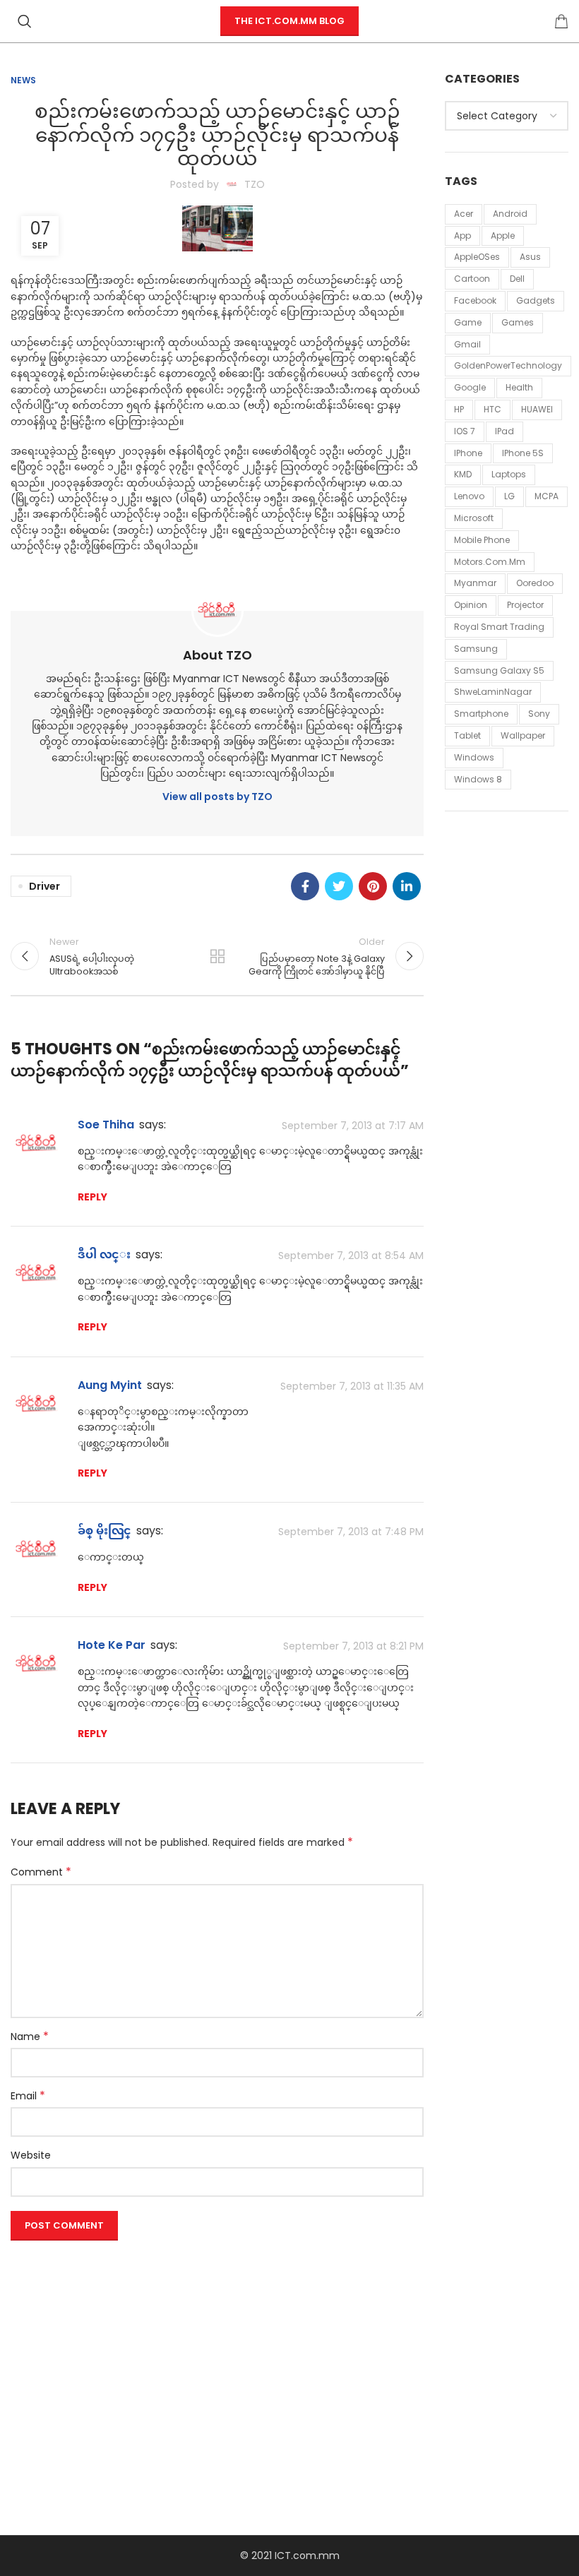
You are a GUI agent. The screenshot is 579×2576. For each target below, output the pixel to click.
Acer (464, 214)
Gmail (467, 344)
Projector (525, 605)
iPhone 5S (523, 453)
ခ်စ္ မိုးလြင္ (105, 1531)
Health (519, 387)
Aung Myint (110, 1385)
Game (468, 322)
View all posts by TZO (217, 797)
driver (44, 886)
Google (470, 387)
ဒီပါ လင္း (104, 1254)
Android (510, 214)
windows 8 (478, 779)
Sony (539, 714)
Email (28, 2096)
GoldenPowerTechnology (508, 365)
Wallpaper (523, 735)
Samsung (476, 649)
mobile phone (482, 540)
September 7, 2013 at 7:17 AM (353, 1126)
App (462, 235)
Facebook (475, 300)
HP (459, 409)
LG (509, 496)
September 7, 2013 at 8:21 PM (353, 1646)
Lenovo (469, 496)
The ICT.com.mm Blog (289, 21)
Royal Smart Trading (499, 627)
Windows (474, 757)
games (518, 322)
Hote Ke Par (112, 1645)
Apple (503, 235)
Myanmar (475, 583)
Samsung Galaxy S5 (499, 670)
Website (31, 2155)
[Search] (25, 21)
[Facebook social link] (305, 886)
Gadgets (536, 300)
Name (30, 2037)
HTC (493, 409)
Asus (530, 257)
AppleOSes (477, 257)
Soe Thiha (106, 1125)
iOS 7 (465, 431)
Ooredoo (535, 583)
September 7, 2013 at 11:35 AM (352, 1386)
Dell (517, 279)
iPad (505, 431)
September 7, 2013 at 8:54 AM (351, 1256)
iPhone (468, 453)
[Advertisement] (217, 2345)
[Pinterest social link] (373, 886)
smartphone (481, 714)
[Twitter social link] (339, 886)
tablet (467, 735)
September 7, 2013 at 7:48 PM (351, 1532)
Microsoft (474, 518)
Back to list (217, 956)
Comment (41, 1872)
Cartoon (472, 279)
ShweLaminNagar (493, 692)
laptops (509, 474)
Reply (92, 1197)
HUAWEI (537, 409)
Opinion (471, 605)
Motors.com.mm (490, 562)
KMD (463, 474)
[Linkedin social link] (407, 886)
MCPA (547, 496)
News (23, 80)
